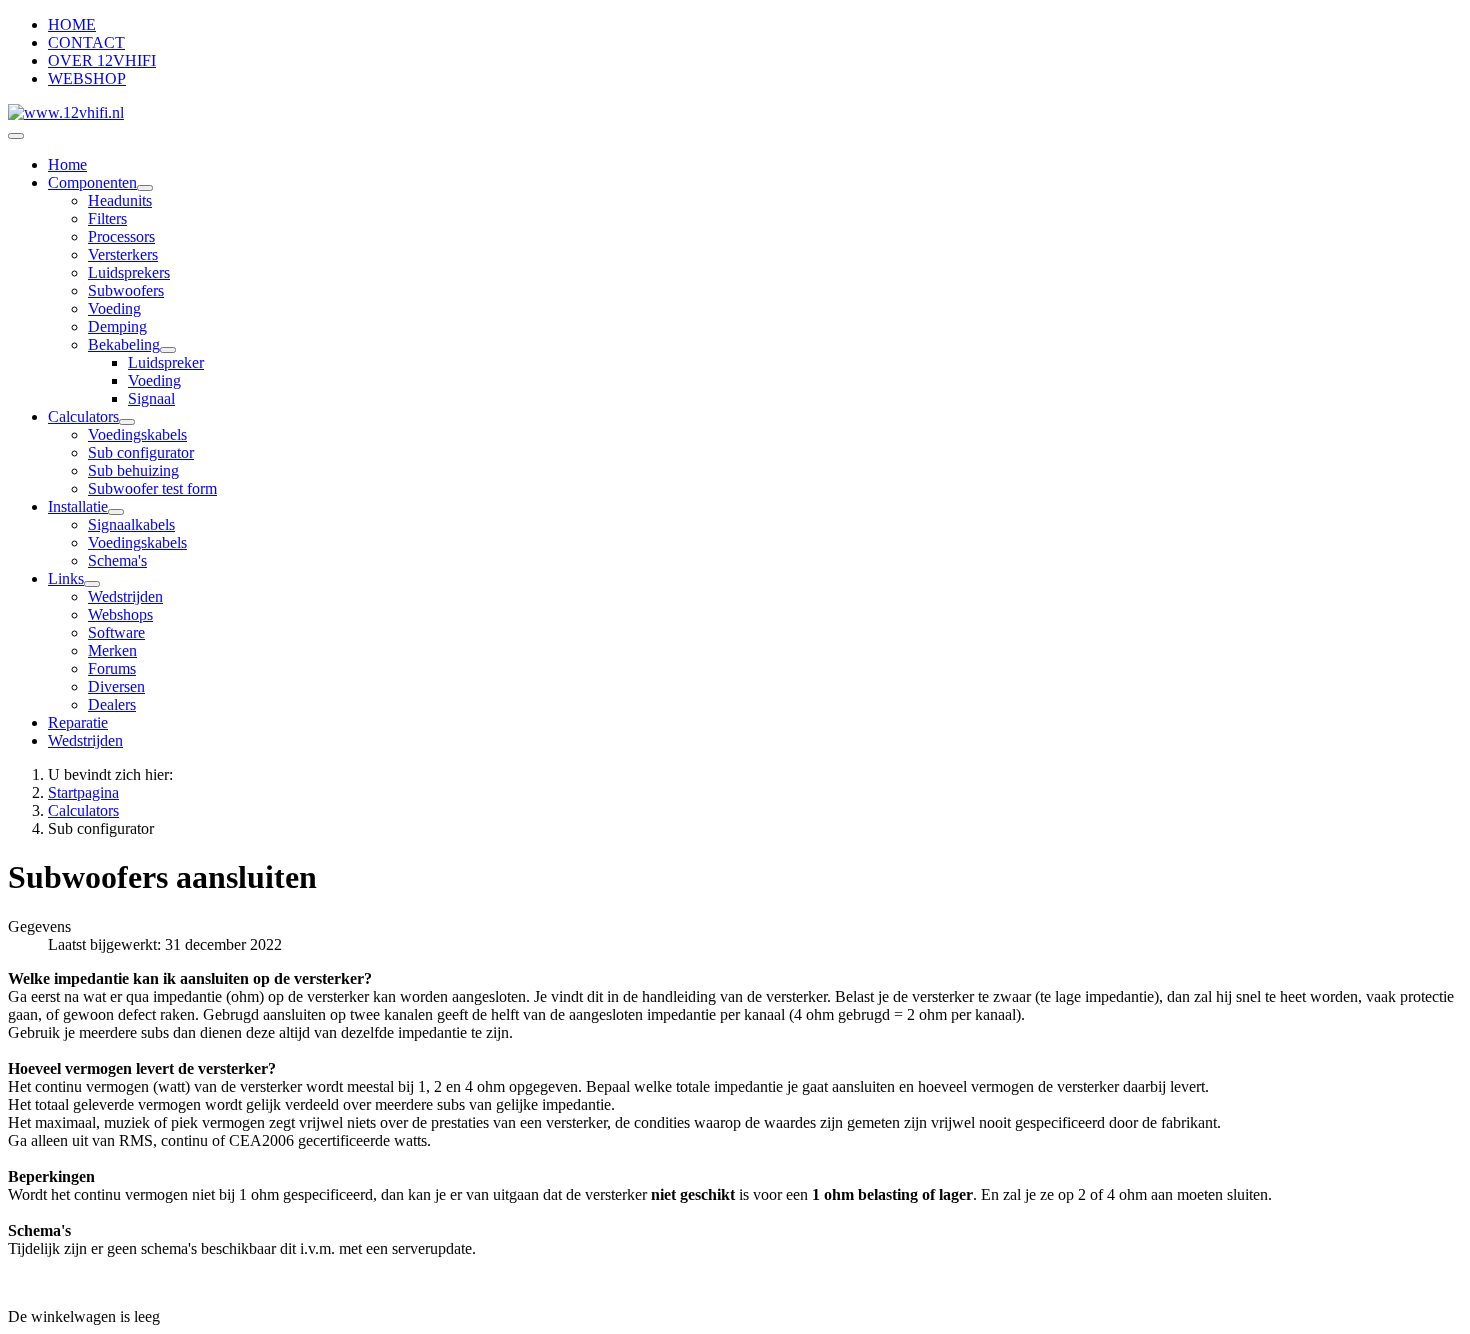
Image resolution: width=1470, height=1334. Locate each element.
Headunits (120, 200)
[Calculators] (127, 422)
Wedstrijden (125, 596)
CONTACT (86, 42)
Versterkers (123, 254)
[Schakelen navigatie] (16, 136)
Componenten (92, 182)
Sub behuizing (133, 470)
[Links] (92, 584)
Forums (112, 668)
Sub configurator (141, 452)
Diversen (116, 686)
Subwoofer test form (152, 488)
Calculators (83, 416)
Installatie (78, 506)
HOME (72, 24)
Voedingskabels (137, 434)
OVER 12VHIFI (102, 60)
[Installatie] (116, 512)
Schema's (117, 560)
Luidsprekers (129, 272)
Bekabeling (124, 344)
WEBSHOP (87, 78)
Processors (121, 236)
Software (116, 632)
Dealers (112, 704)
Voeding (114, 308)
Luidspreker (166, 362)
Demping (117, 326)
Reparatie (78, 722)
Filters (107, 218)
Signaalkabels (131, 524)
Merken (112, 650)
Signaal (151, 398)
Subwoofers (126, 290)
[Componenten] (145, 188)
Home (67, 164)
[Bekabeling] (168, 350)
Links (66, 578)
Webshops (120, 614)
